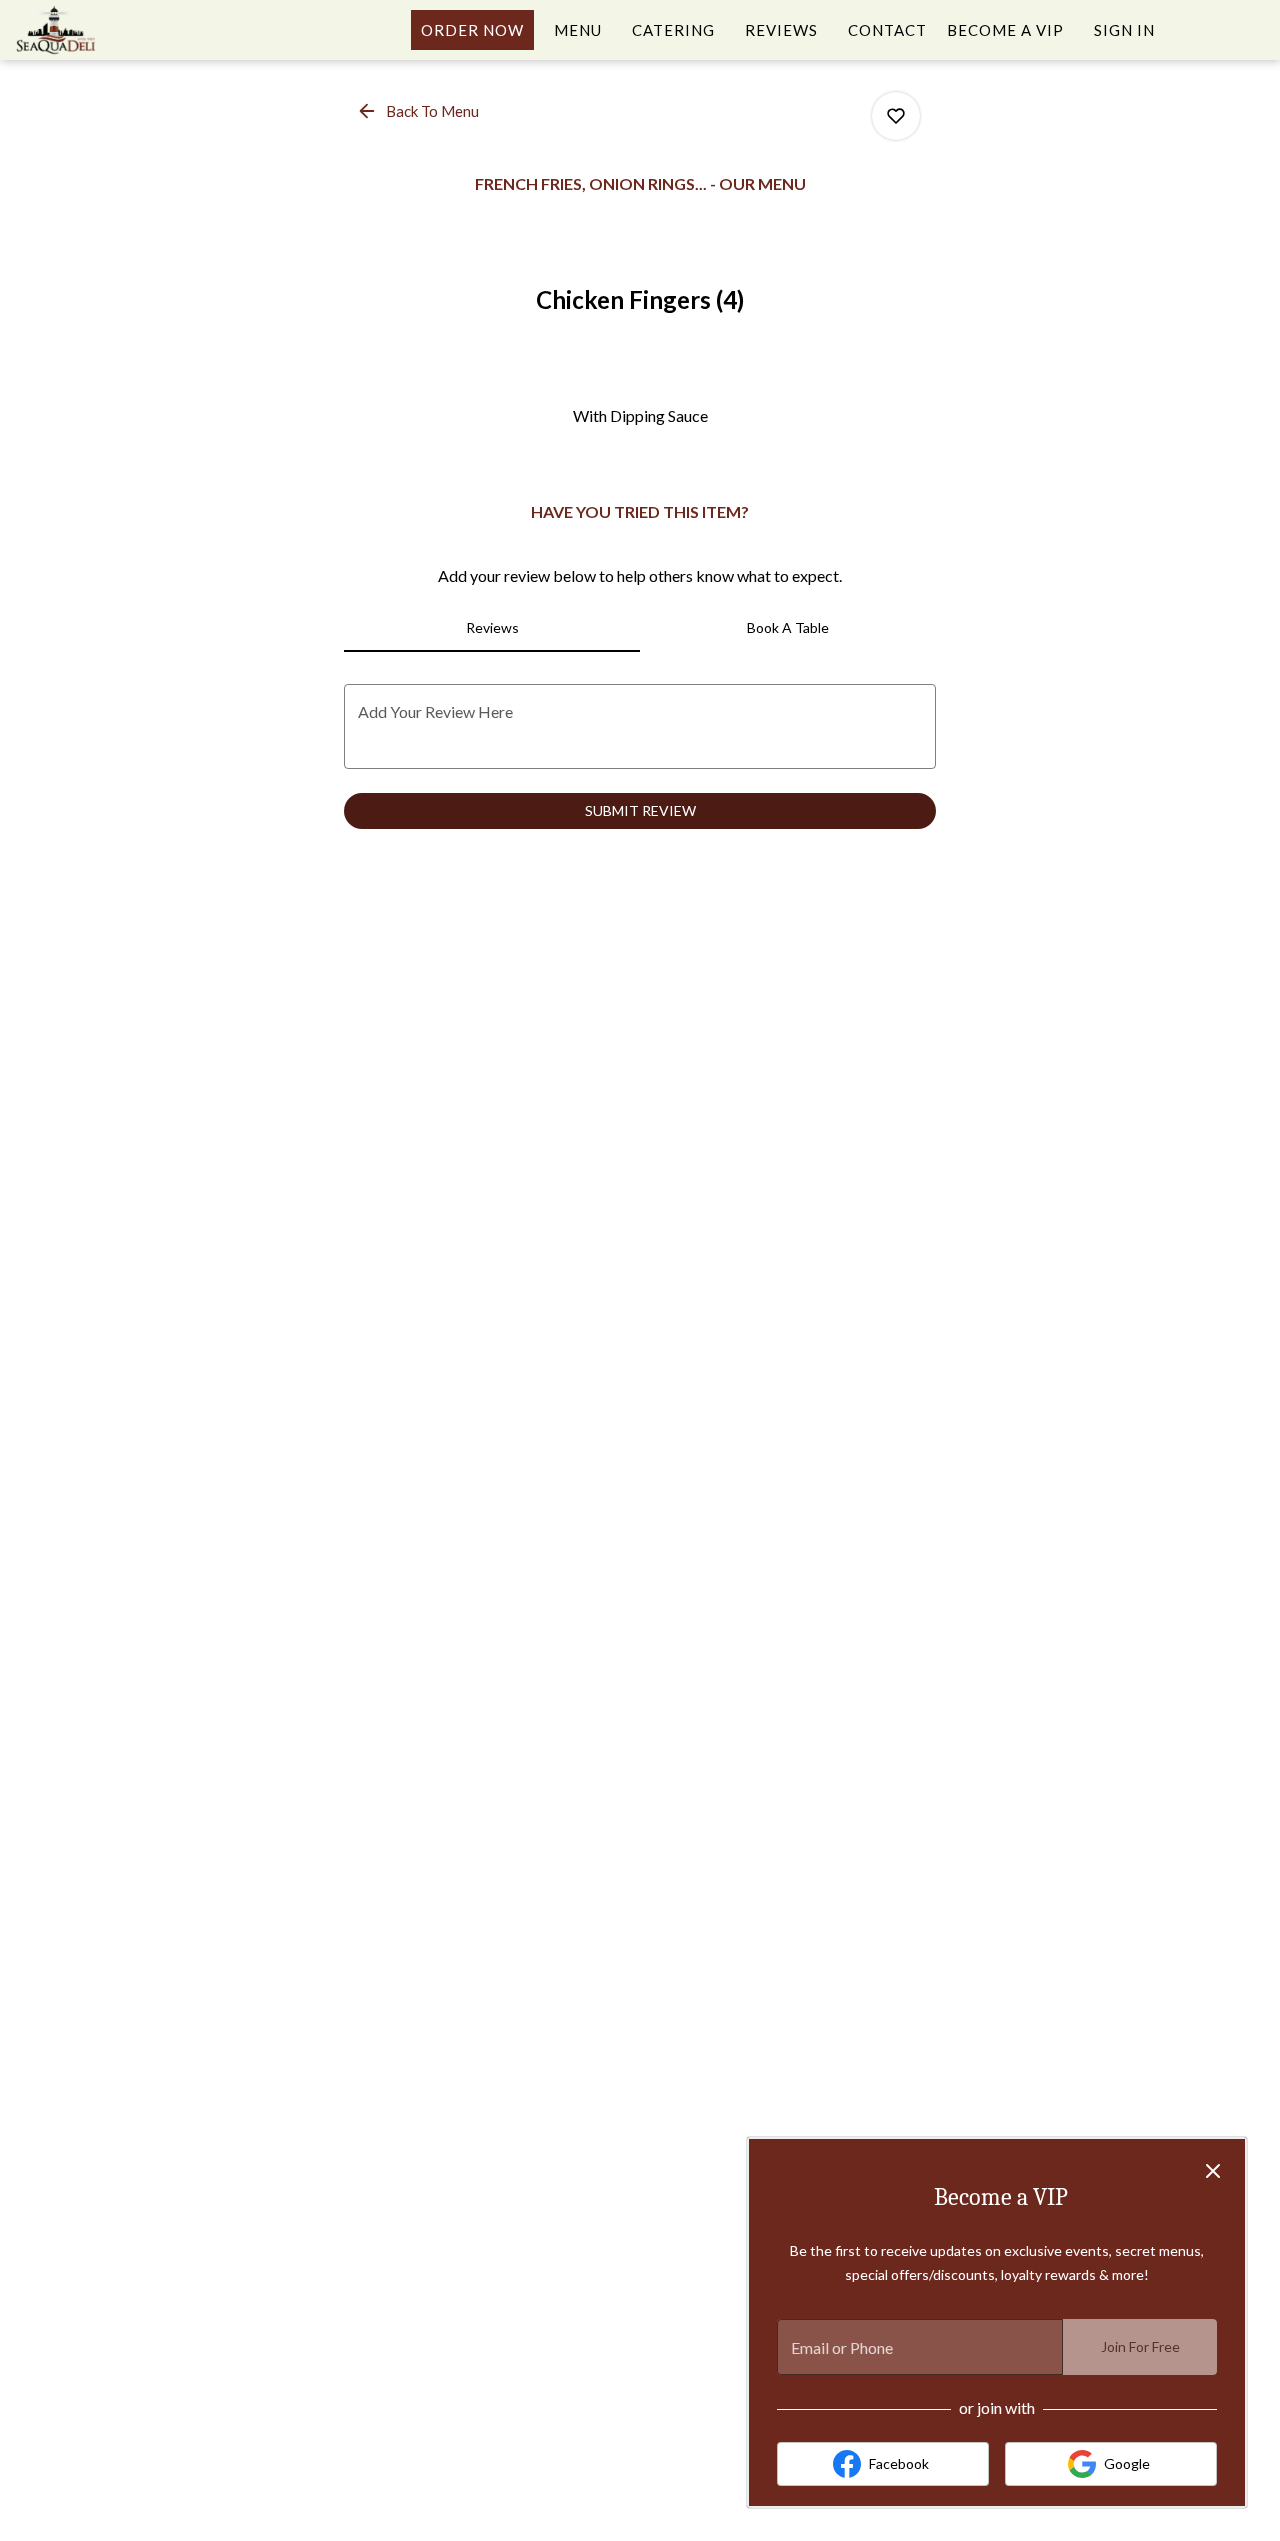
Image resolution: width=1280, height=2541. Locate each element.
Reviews (781, 30)
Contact (887, 30)
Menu (578, 30)
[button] (419, 111)
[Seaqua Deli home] (106, 30)
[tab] (492, 628)
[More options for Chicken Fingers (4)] (896, 116)
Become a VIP (1005, 30)
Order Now (472, 30)
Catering (673, 30)
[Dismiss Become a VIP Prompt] (1213, 2171)
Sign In (1124, 30)
